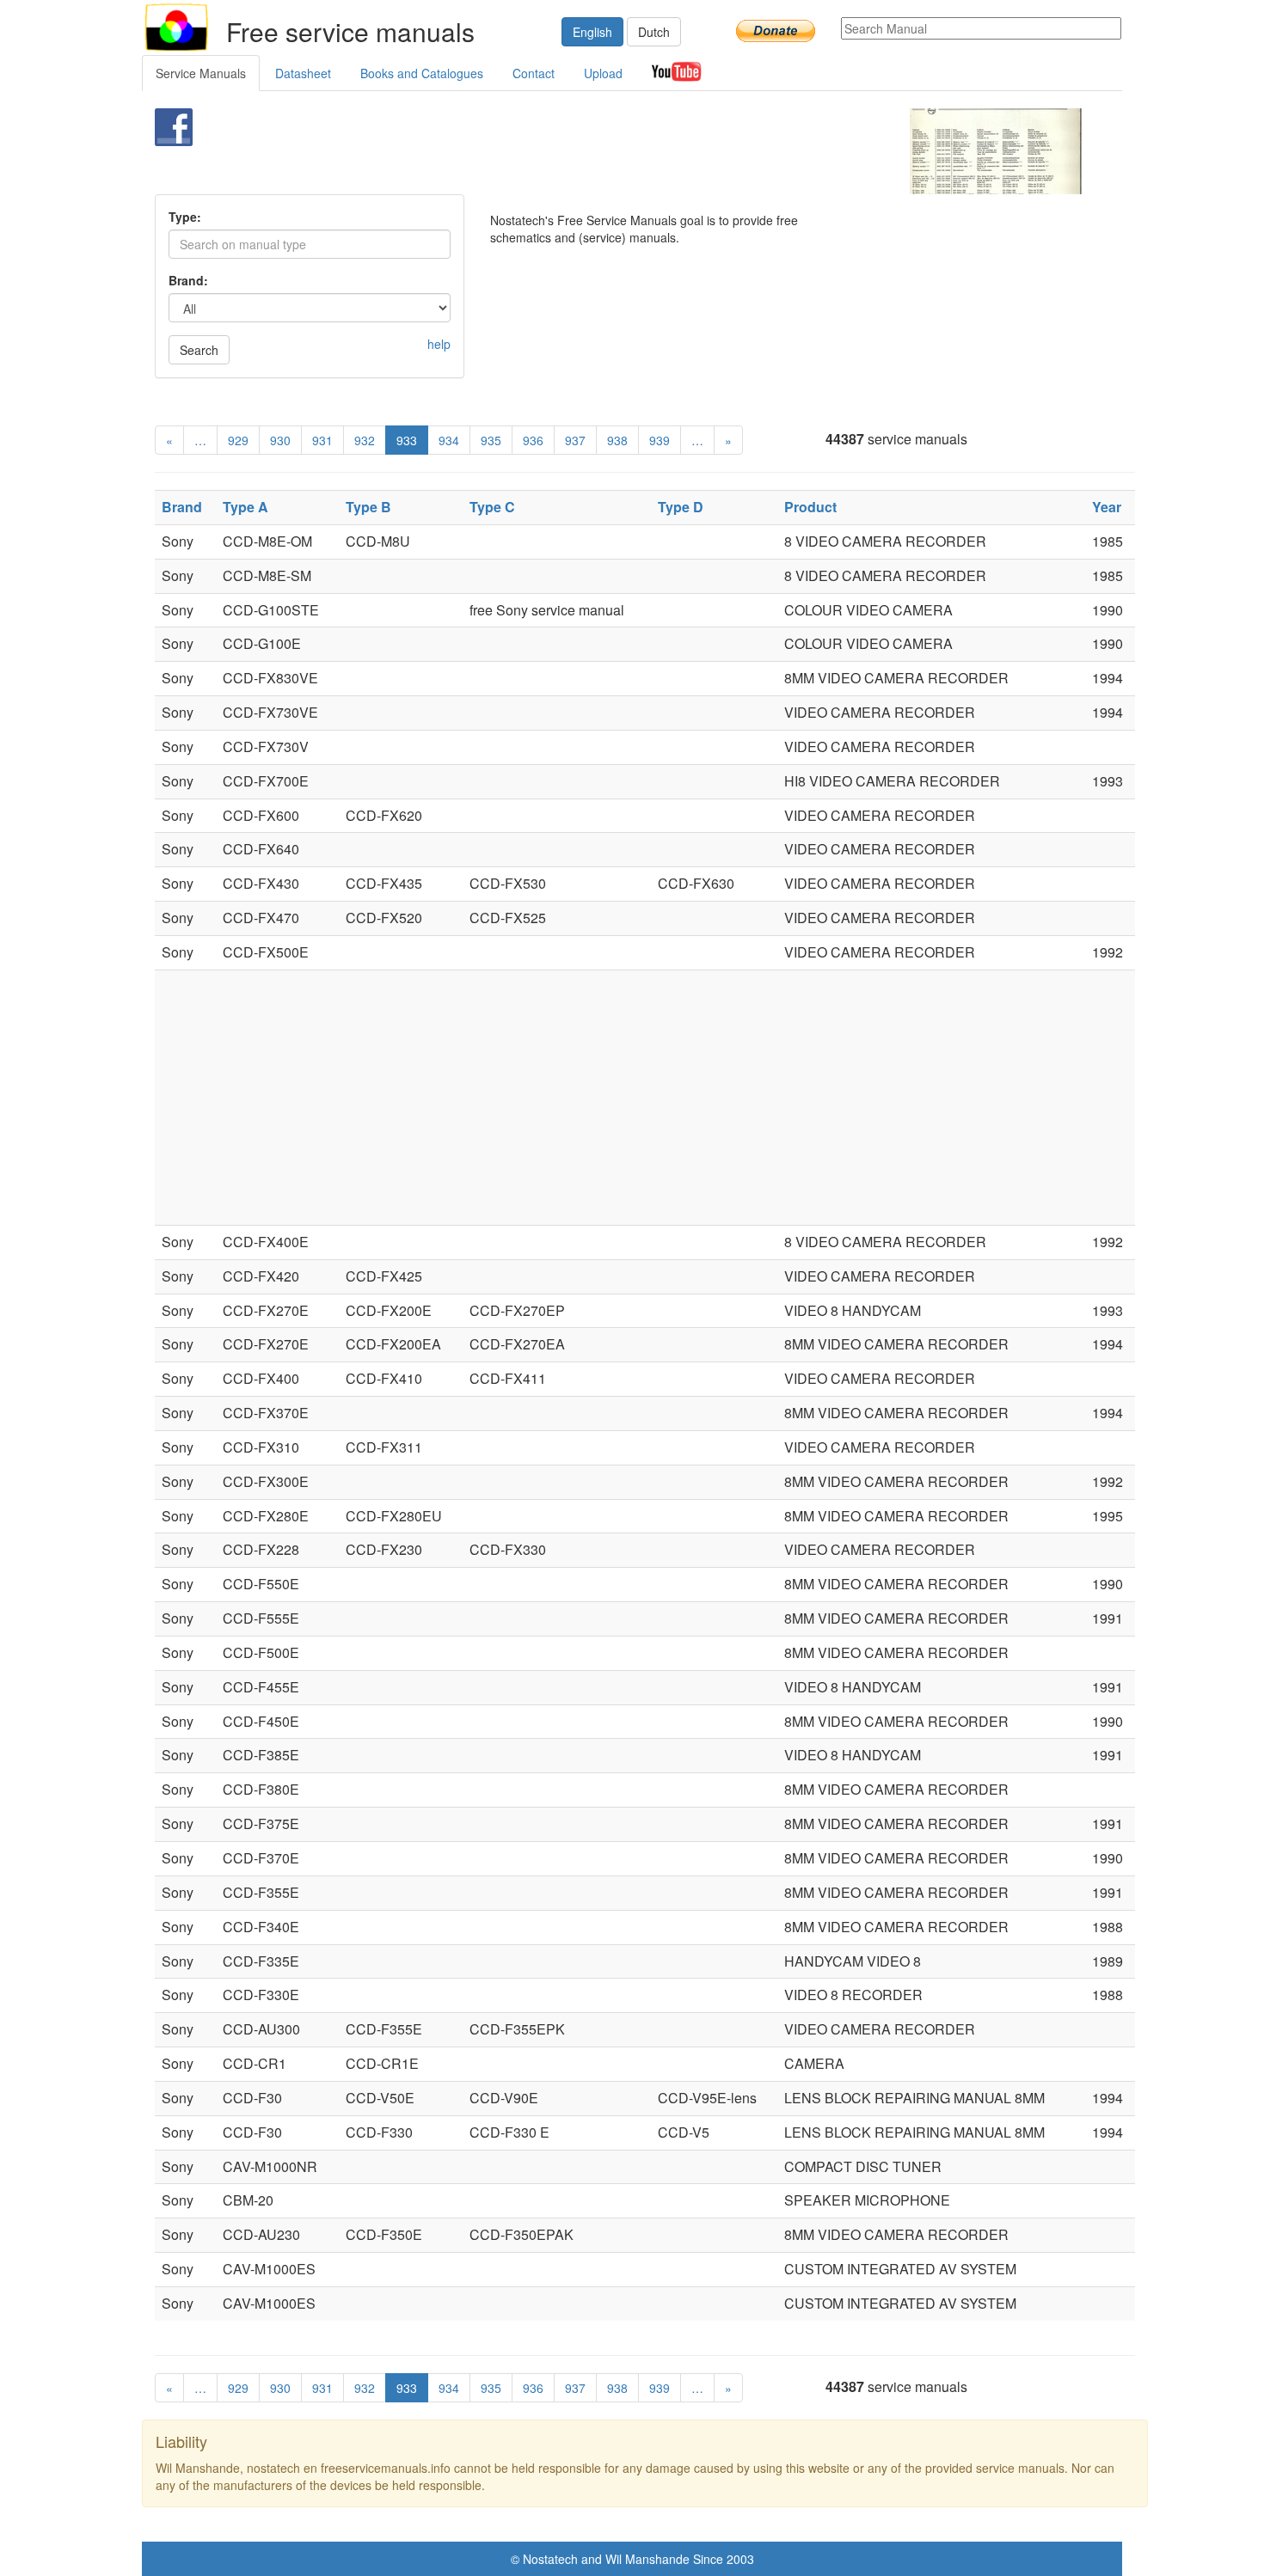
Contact (534, 73)
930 (280, 440)
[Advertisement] (603, 151)
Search (199, 350)
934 (449, 440)
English (592, 32)
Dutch (654, 32)
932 (365, 440)
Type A (245, 507)
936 (533, 440)
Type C (492, 507)
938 (617, 440)
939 (660, 440)
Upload (603, 73)
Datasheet (303, 73)
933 (407, 440)
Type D (681, 507)
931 (322, 440)
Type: (185, 217)
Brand (182, 507)
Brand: (188, 280)
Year (1107, 507)
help (439, 344)
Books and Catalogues (422, 73)
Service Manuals (201, 73)
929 (238, 440)
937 (575, 440)
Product (810, 507)
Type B (368, 507)
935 (491, 440)
